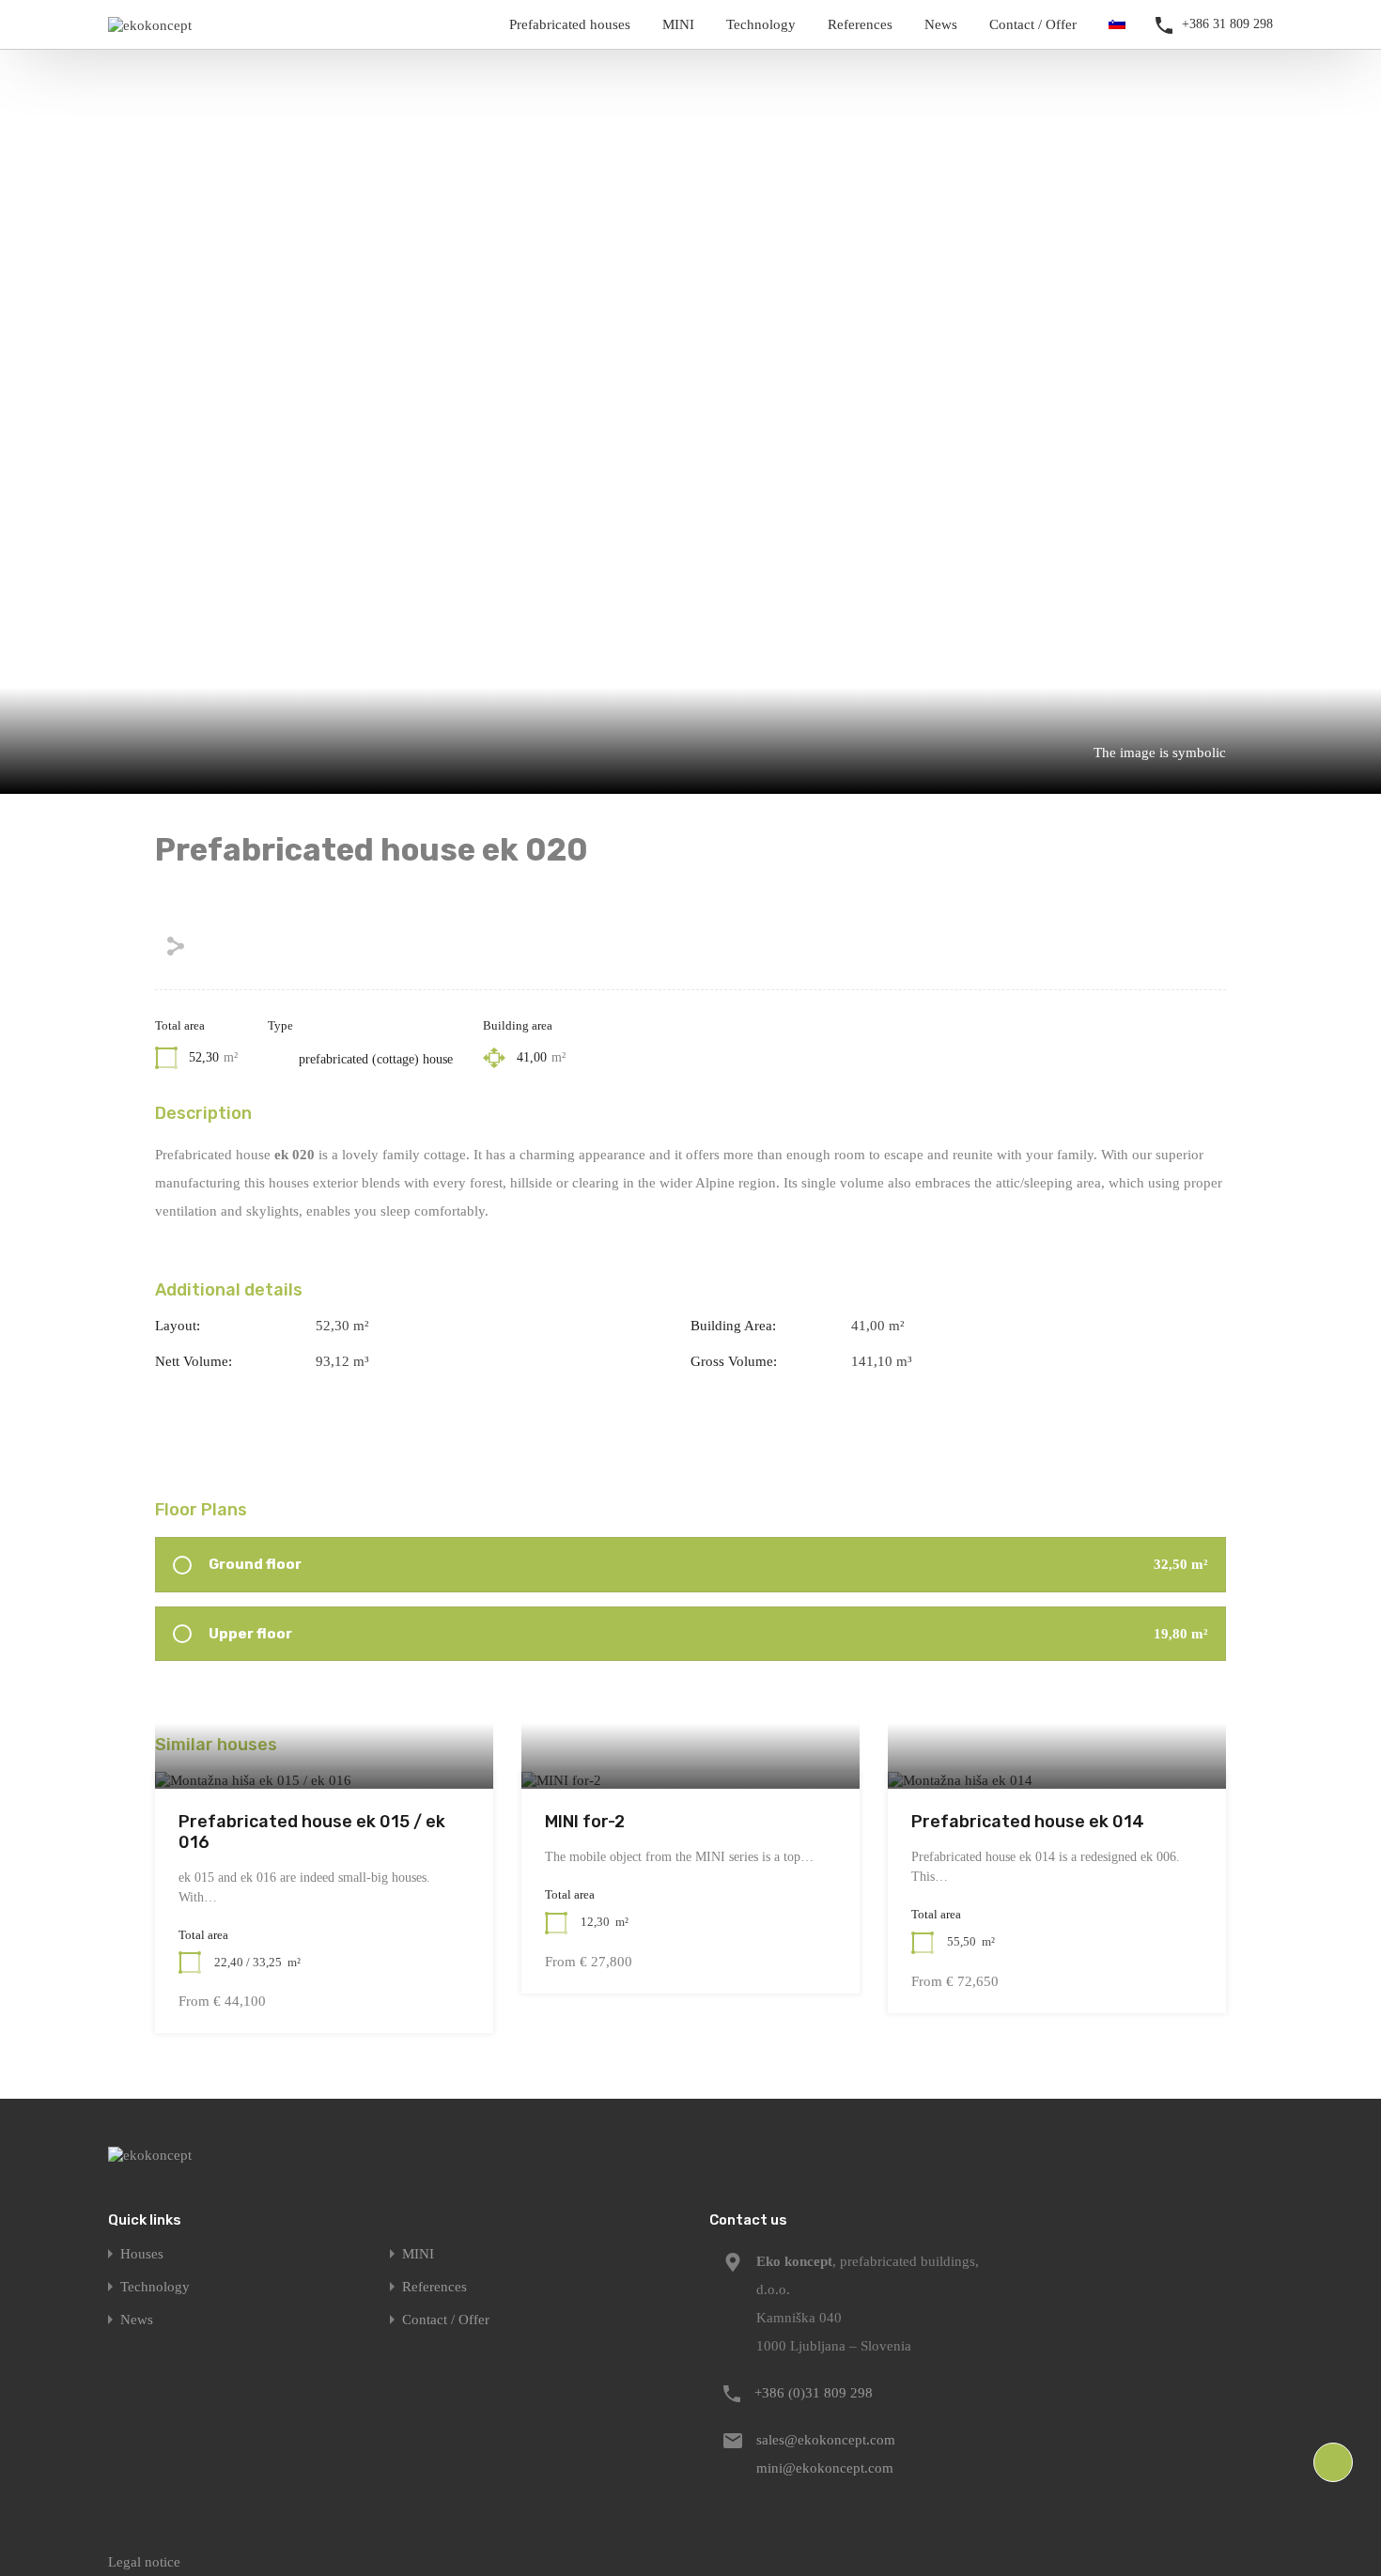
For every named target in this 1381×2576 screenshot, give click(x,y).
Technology (761, 24)
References (860, 24)
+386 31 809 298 (1227, 24)
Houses (142, 2254)
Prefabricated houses (570, 24)
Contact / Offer (1033, 24)
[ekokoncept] (150, 25)
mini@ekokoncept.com (825, 2468)
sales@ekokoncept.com (826, 2440)
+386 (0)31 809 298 (814, 2393)
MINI (678, 24)
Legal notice (144, 2562)
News (941, 24)
